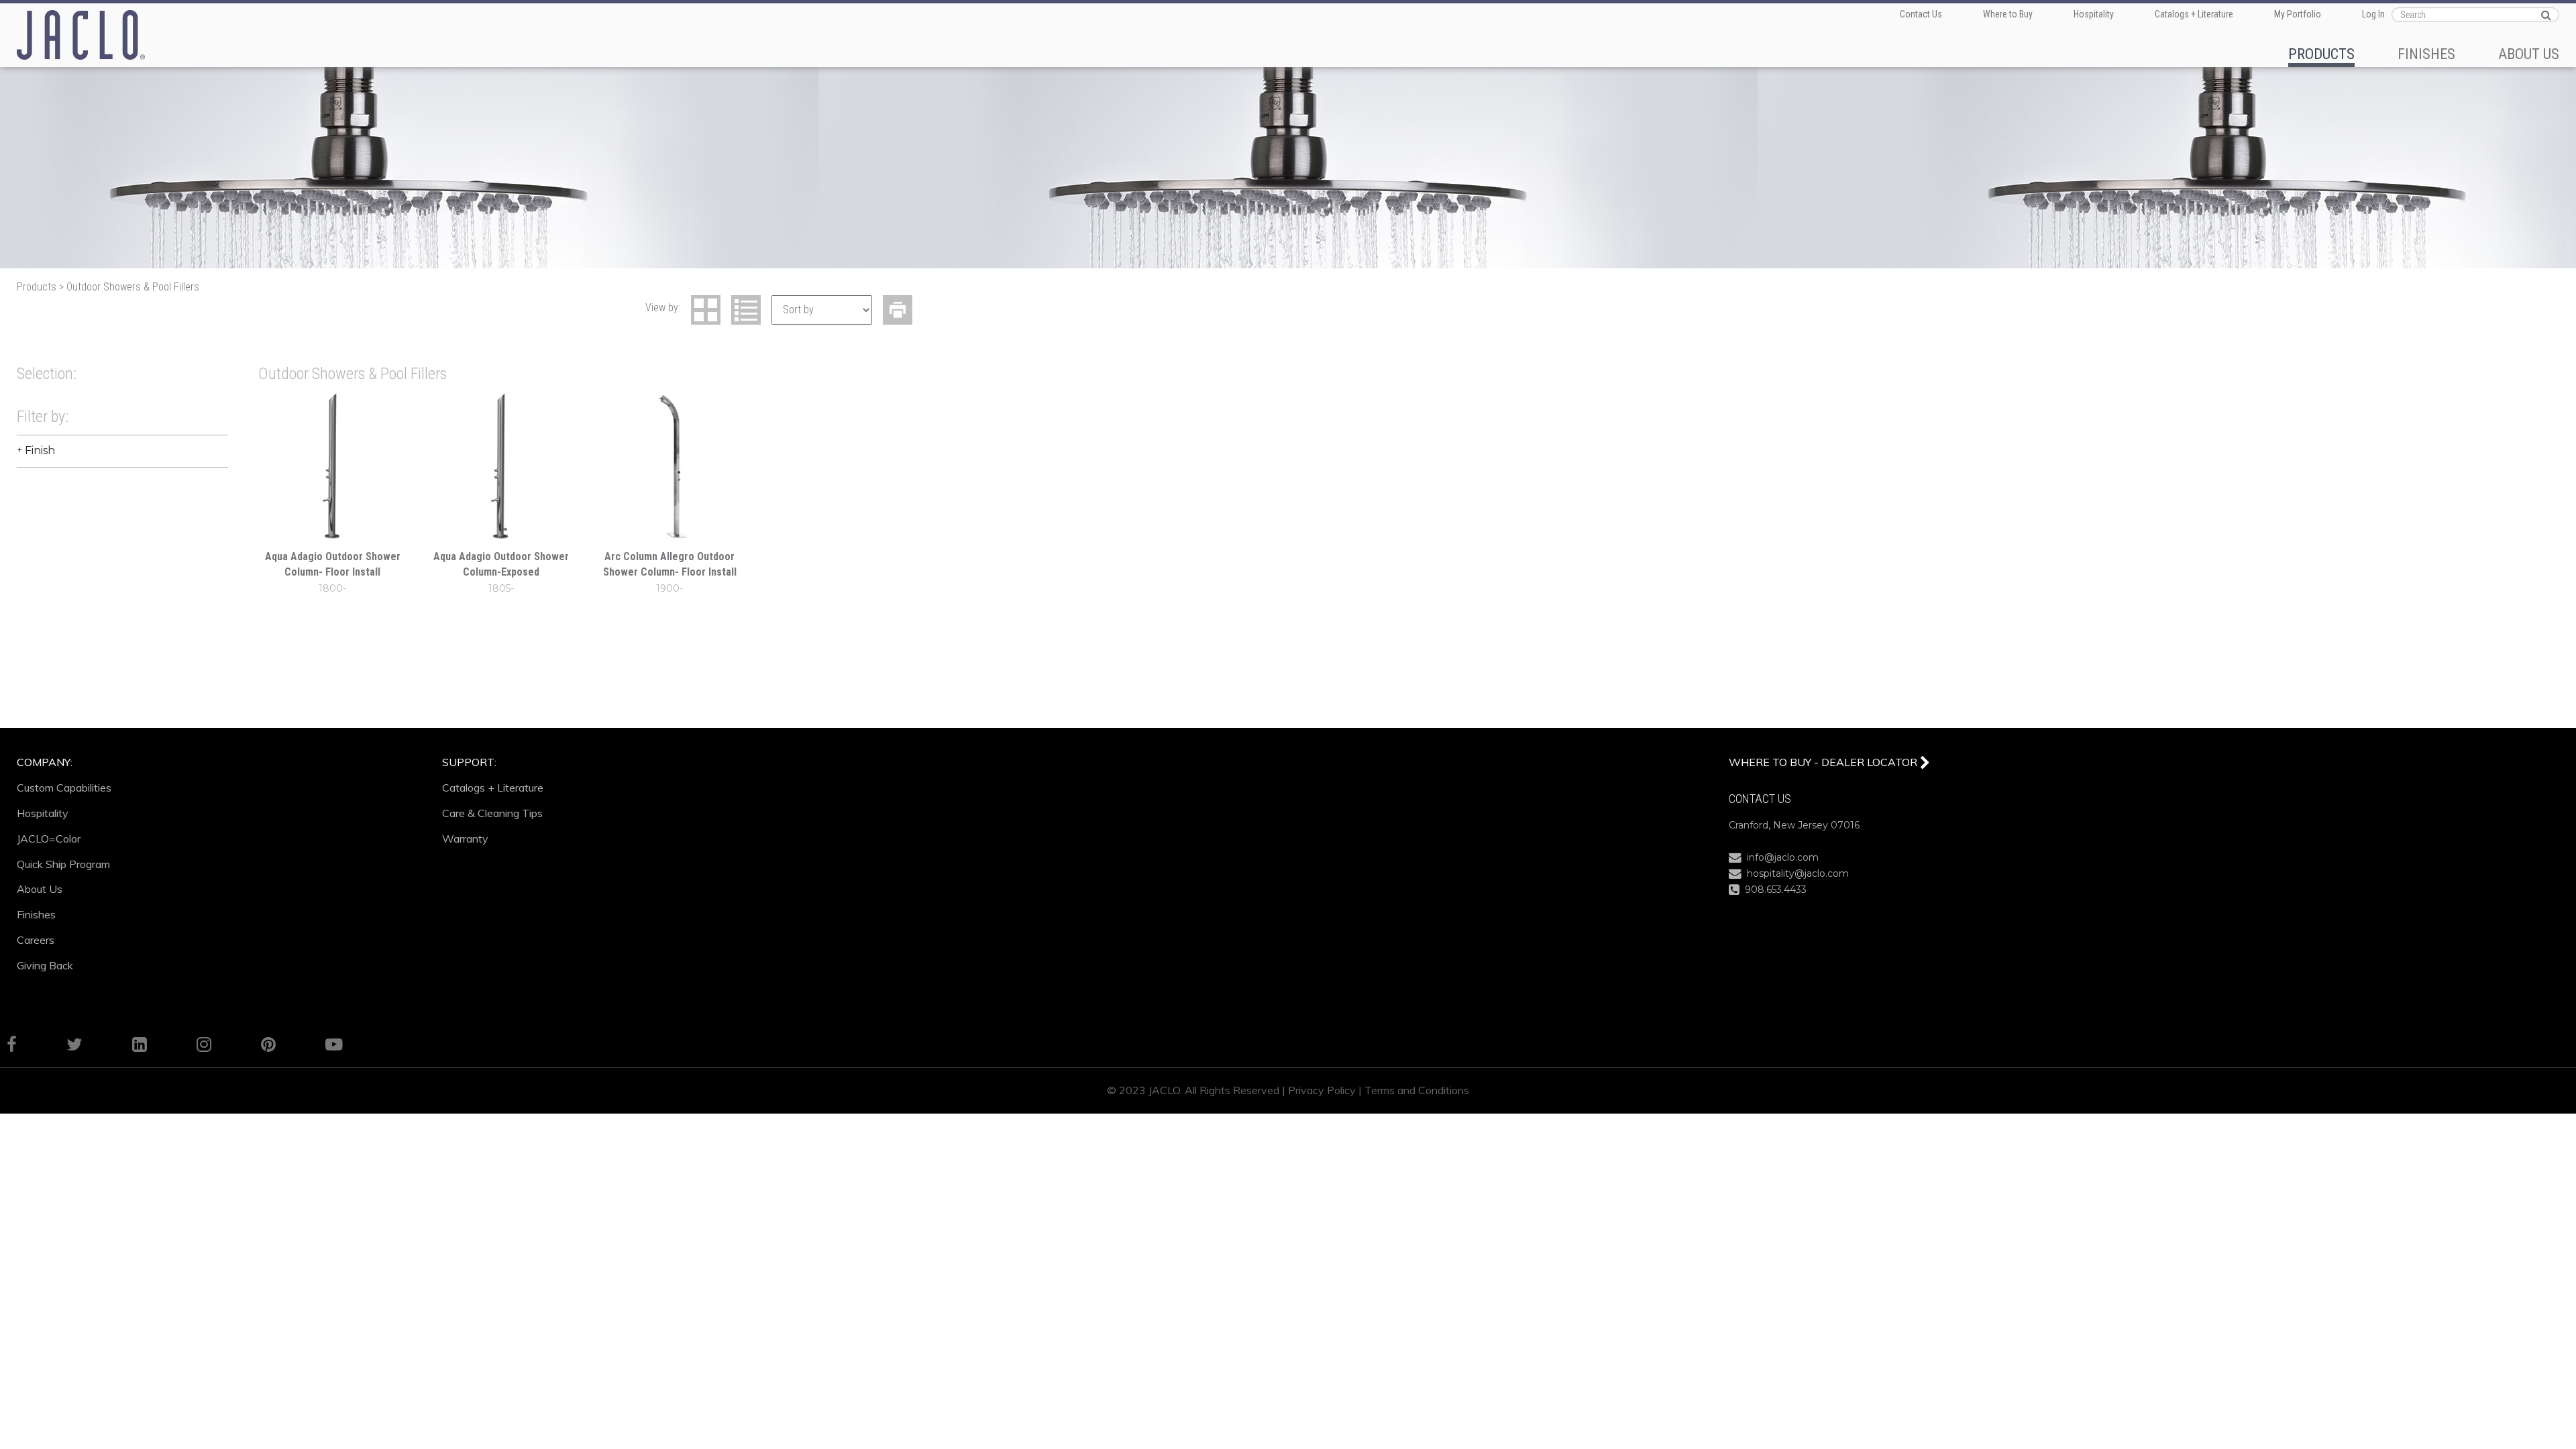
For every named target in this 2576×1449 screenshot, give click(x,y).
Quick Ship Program (63, 864)
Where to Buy (2008, 14)
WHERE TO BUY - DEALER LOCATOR (1824, 762)
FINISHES (2426, 54)
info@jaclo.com (1780, 857)
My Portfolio (2298, 14)
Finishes (36, 914)
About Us (40, 889)
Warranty (465, 839)
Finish (40, 450)
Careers (36, 940)
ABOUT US (2529, 54)
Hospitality (2094, 14)
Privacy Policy (1322, 1090)
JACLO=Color (49, 839)
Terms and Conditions (1417, 1090)
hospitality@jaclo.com (1795, 873)
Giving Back (45, 965)
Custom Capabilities (64, 788)
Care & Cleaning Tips (492, 813)
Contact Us (1921, 14)
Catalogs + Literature (2194, 14)
